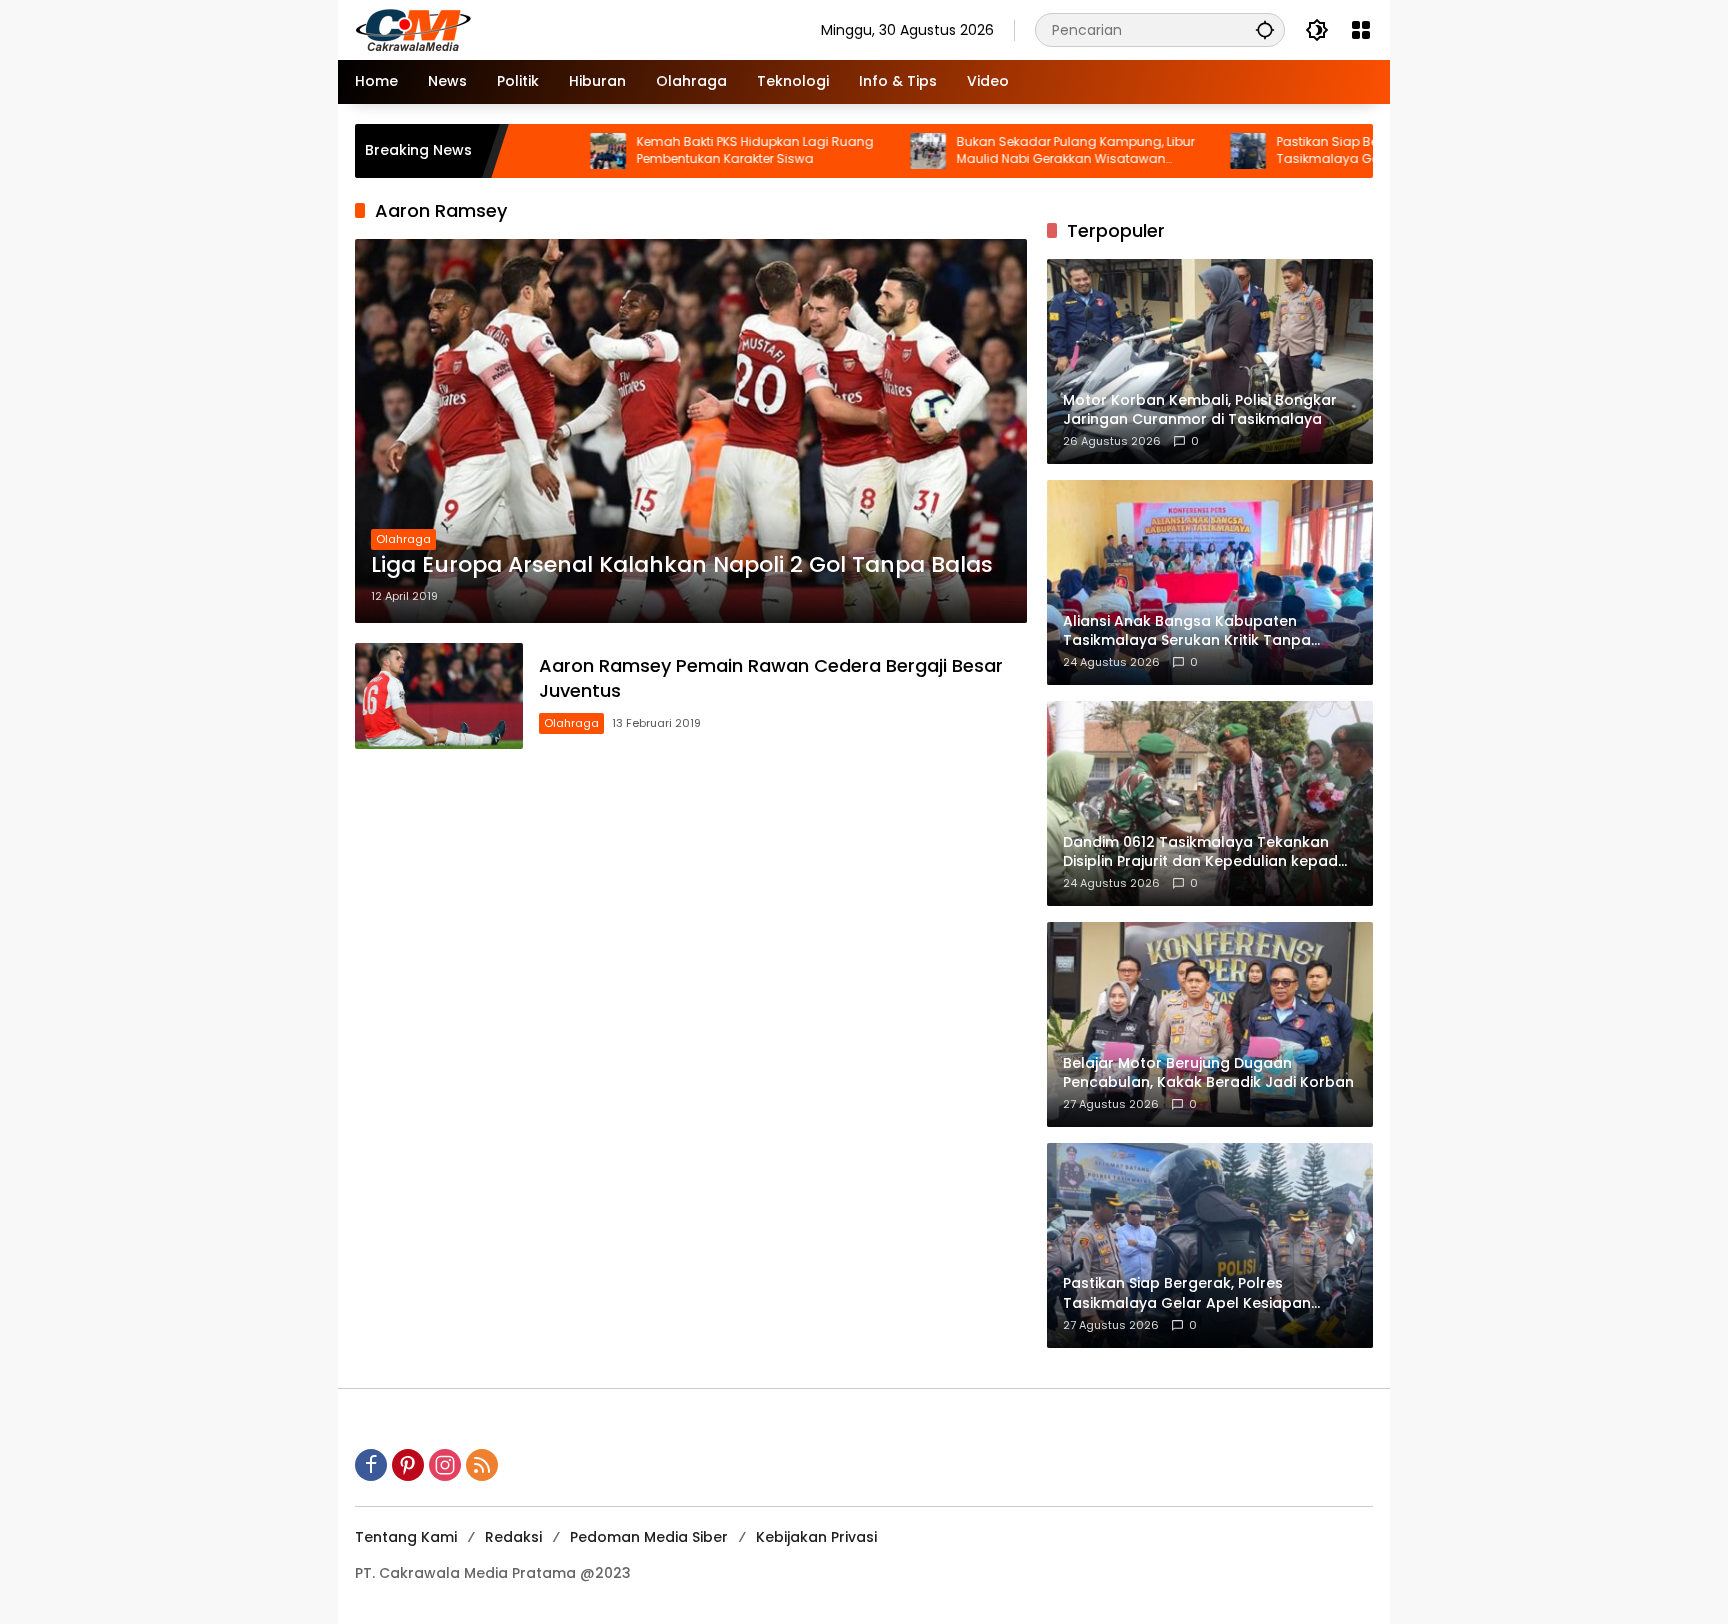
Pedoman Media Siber (649, 1537)
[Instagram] (445, 1465)
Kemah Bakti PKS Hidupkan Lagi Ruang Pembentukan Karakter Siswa (678, 150)
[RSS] (482, 1465)
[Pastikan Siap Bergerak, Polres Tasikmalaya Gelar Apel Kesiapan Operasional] (1172, 151)
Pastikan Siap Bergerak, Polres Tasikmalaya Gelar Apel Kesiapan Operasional (1304, 151)
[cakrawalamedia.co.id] (530, 29)
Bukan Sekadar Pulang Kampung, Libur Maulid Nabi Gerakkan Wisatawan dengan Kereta (999, 151)
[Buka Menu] (1361, 30)
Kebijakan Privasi (816, 1537)
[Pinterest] (408, 1465)
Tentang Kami (406, 1537)
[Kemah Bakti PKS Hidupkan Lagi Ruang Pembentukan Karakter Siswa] (532, 151)
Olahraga (403, 539)
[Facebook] (371, 1465)
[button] (1265, 29)
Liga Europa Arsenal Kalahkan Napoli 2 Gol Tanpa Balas (682, 565)
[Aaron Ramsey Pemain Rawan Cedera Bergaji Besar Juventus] (439, 696)
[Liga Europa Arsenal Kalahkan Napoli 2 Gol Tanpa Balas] (691, 431)
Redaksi (513, 1537)
